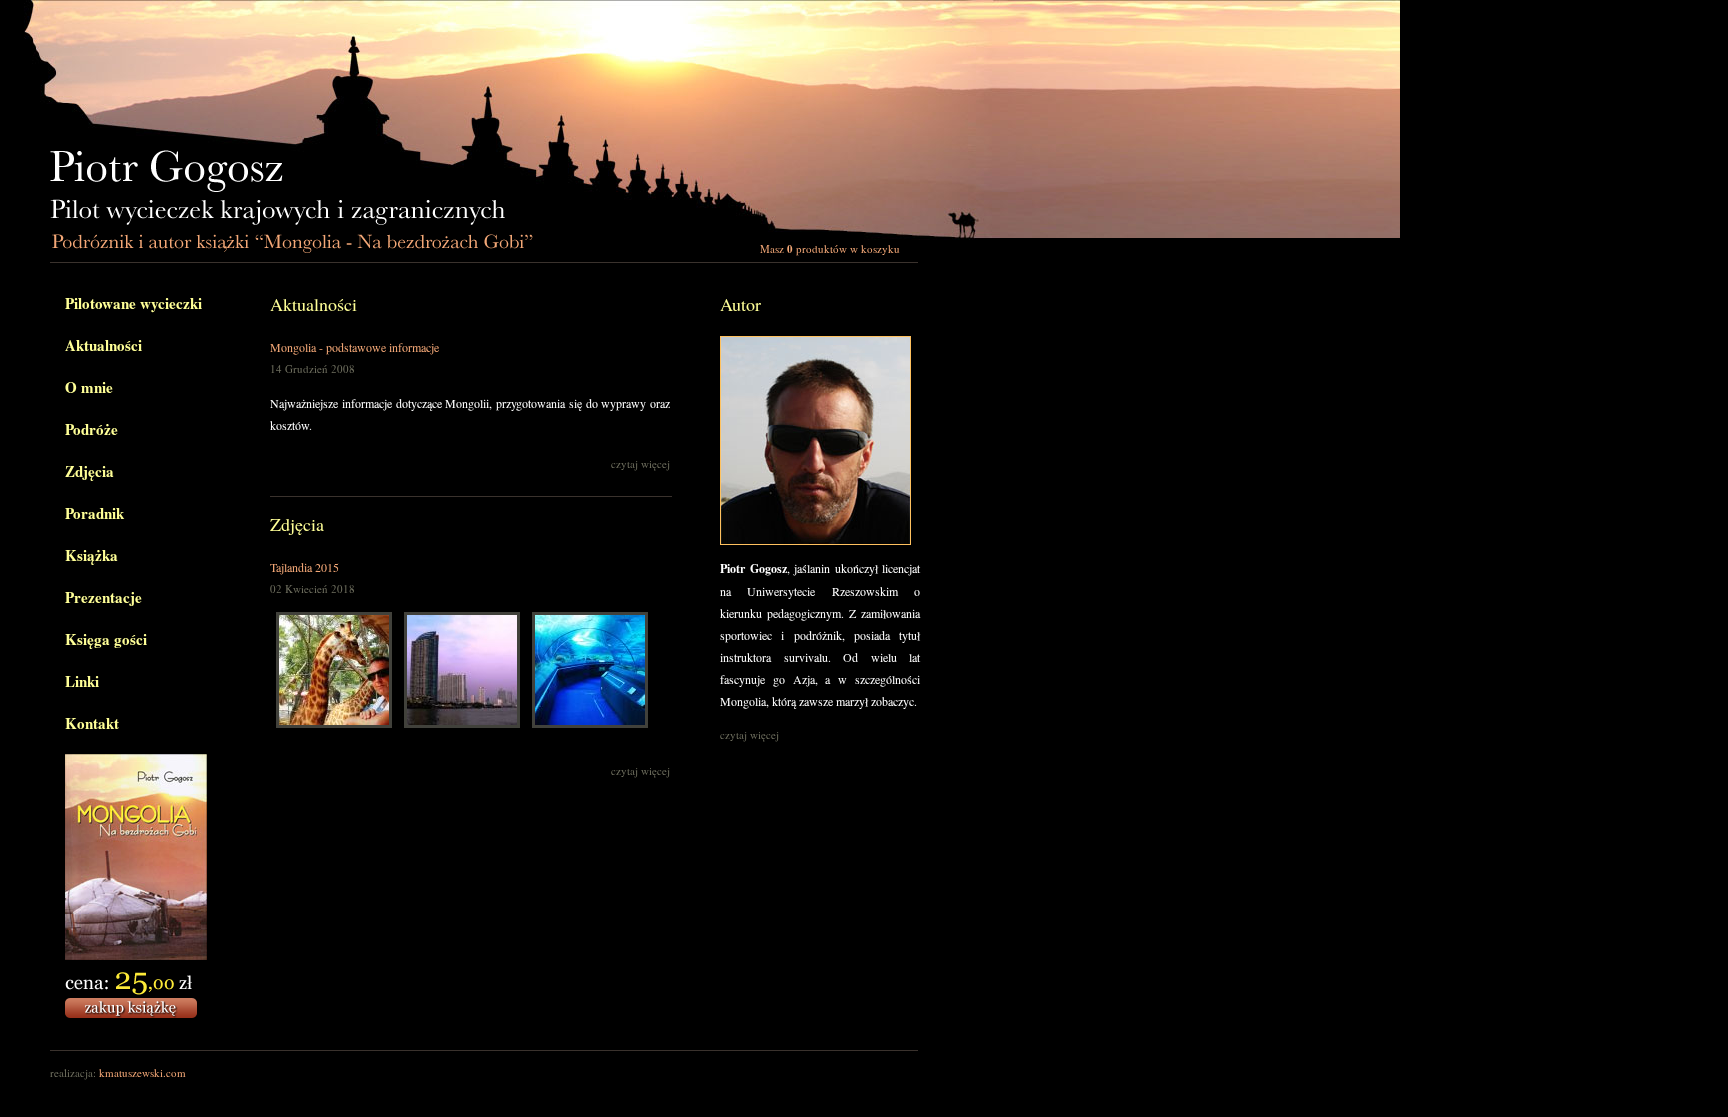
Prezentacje (103, 597)
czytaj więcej (640, 463)
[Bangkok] (462, 723)
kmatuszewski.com (142, 1072)
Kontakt (92, 723)
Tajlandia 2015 (304, 567)
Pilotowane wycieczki (133, 303)
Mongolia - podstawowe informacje (354, 347)
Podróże (91, 429)
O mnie (89, 387)
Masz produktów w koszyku (830, 248)
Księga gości (106, 639)
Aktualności (103, 345)
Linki (82, 681)
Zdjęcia (89, 471)
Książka (91, 555)
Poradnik (94, 513)
